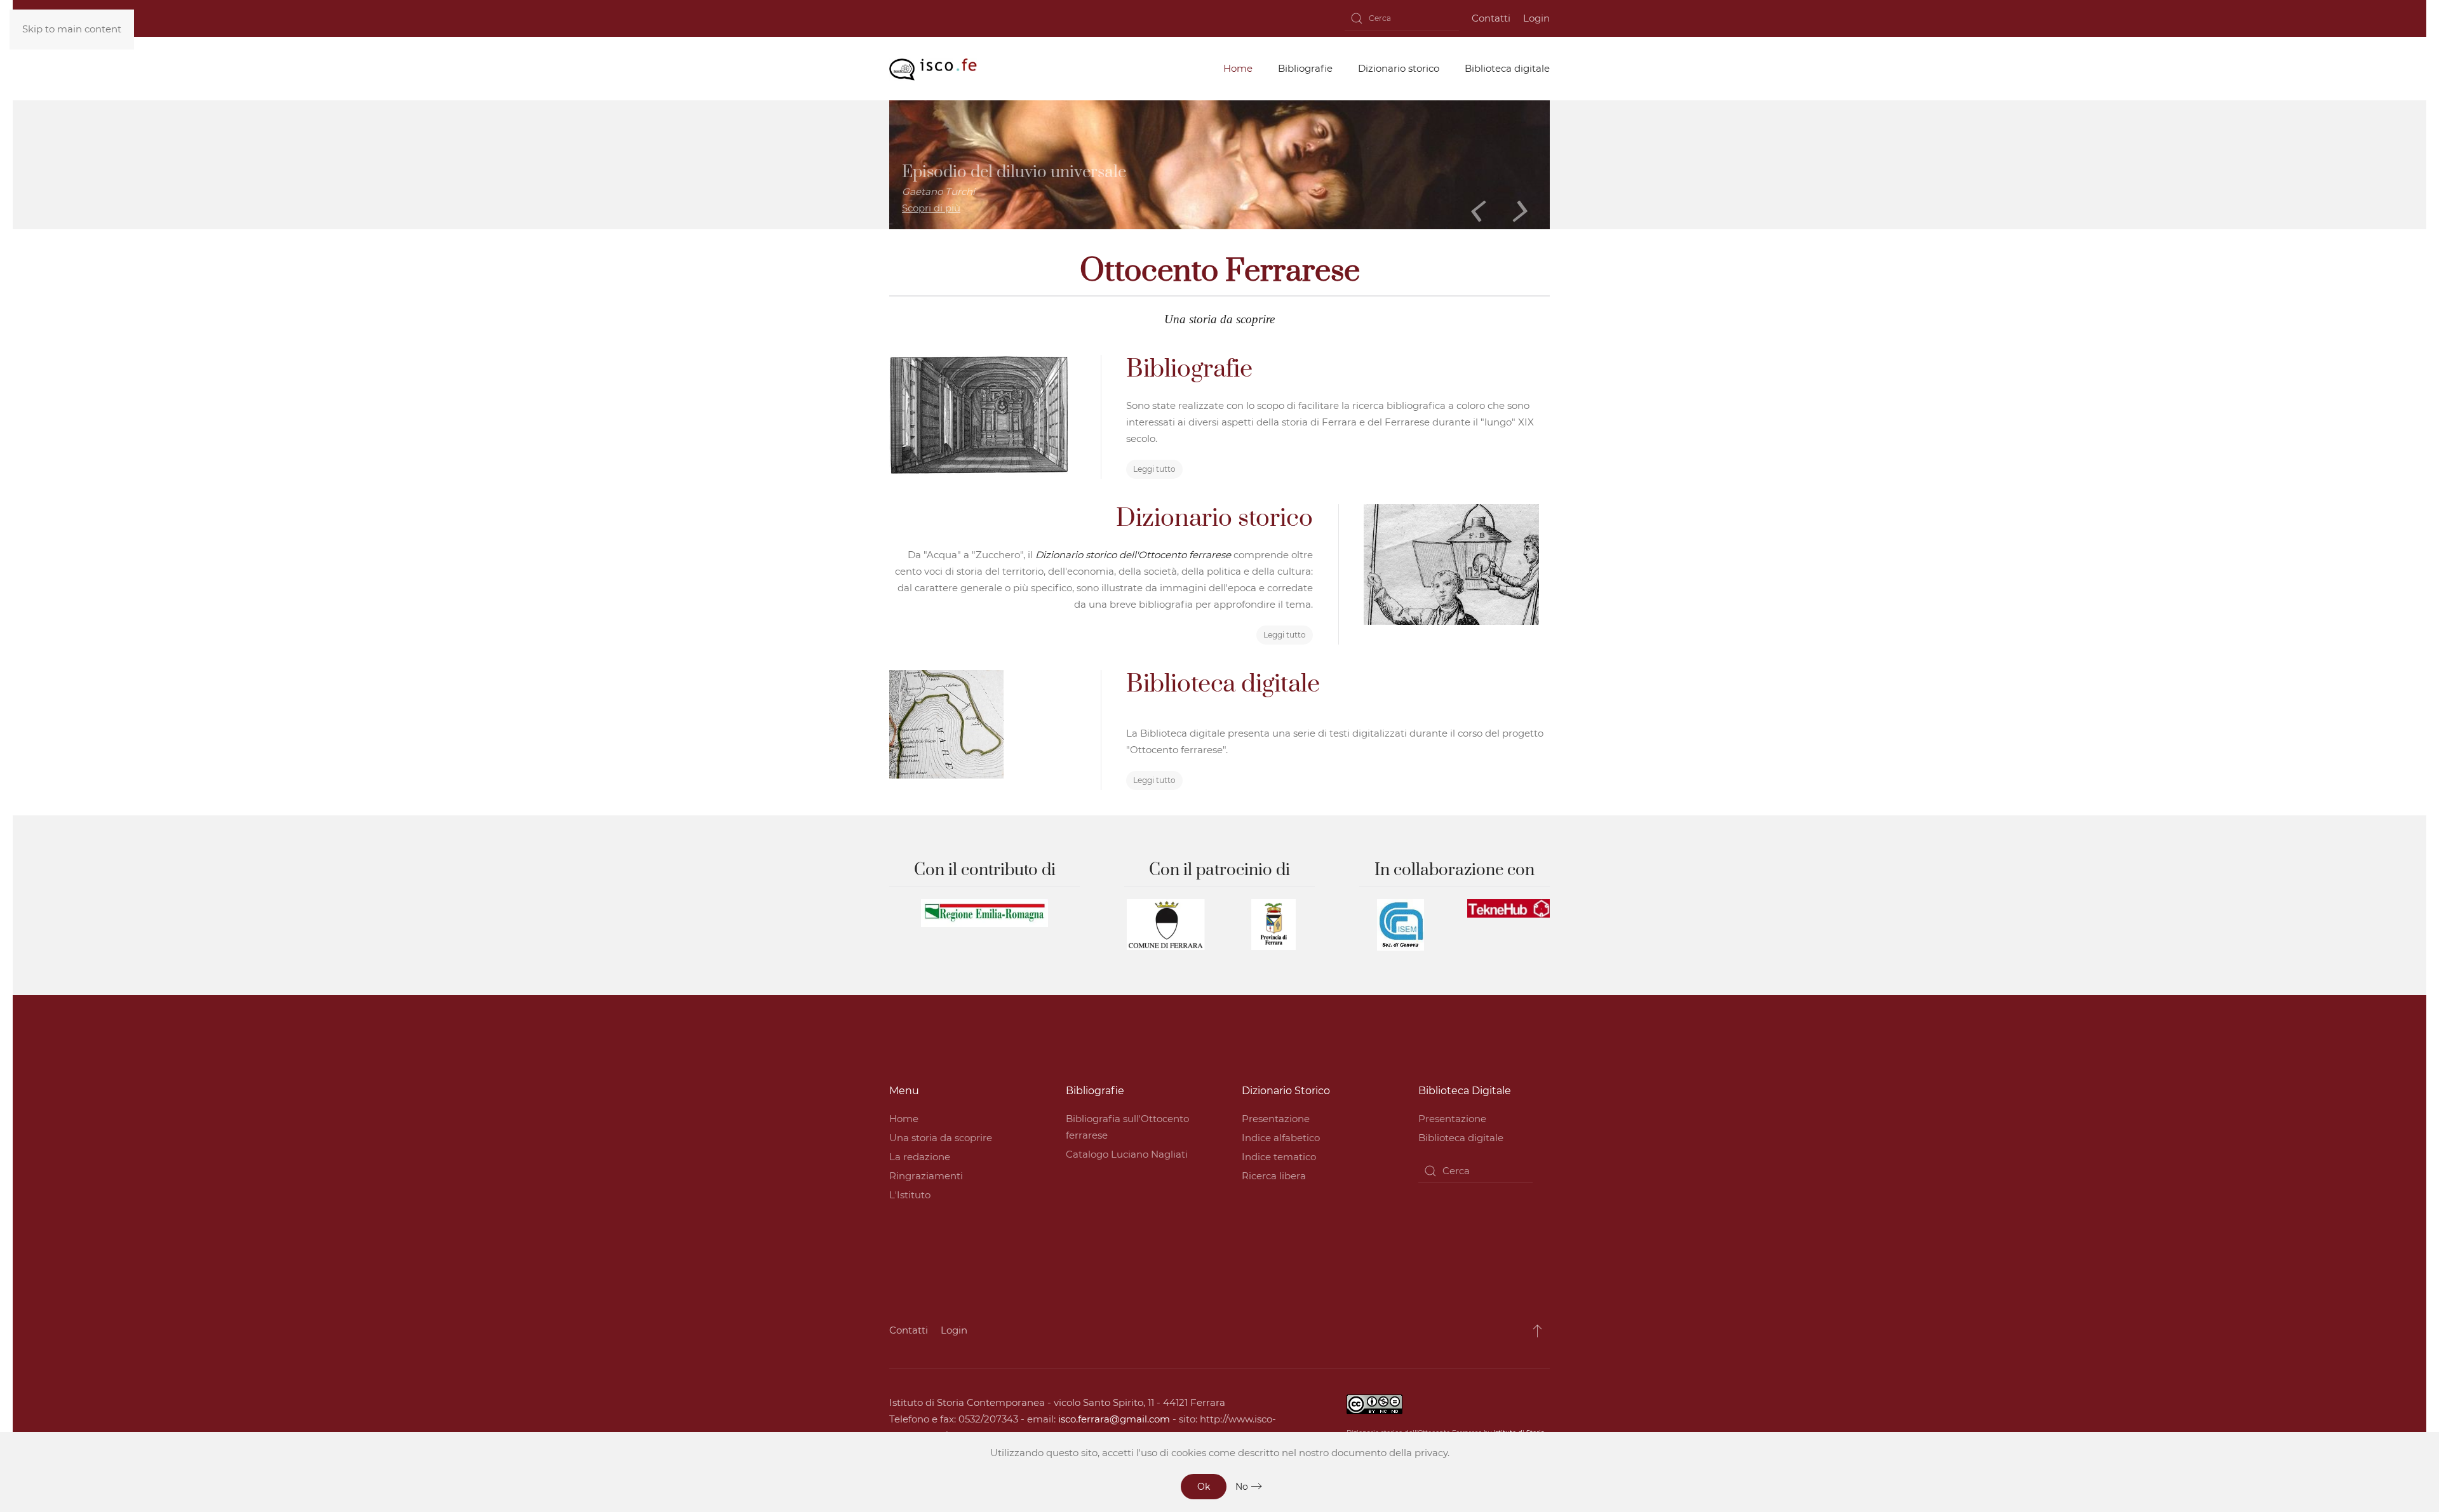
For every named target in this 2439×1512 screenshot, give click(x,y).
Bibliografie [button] (1305, 68)
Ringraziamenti (926, 1176)
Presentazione (1276, 1119)
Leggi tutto (1154, 469)
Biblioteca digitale (1461, 1138)
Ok (1204, 1487)
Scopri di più (931, 208)
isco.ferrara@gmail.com (1114, 1419)
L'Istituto (910, 1195)
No (1242, 1487)
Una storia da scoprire (941, 1138)
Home (904, 1119)
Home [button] (1238, 68)
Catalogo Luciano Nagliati (1127, 1154)
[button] (1537, 1330)
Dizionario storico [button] (1399, 68)
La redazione (920, 1157)
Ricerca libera (1274, 1176)
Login (1536, 18)
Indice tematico (1279, 1157)
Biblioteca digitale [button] (1507, 68)
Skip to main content (72, 29)
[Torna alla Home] (933, 69)
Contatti (1491, 18)
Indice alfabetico (1281, 1138)
